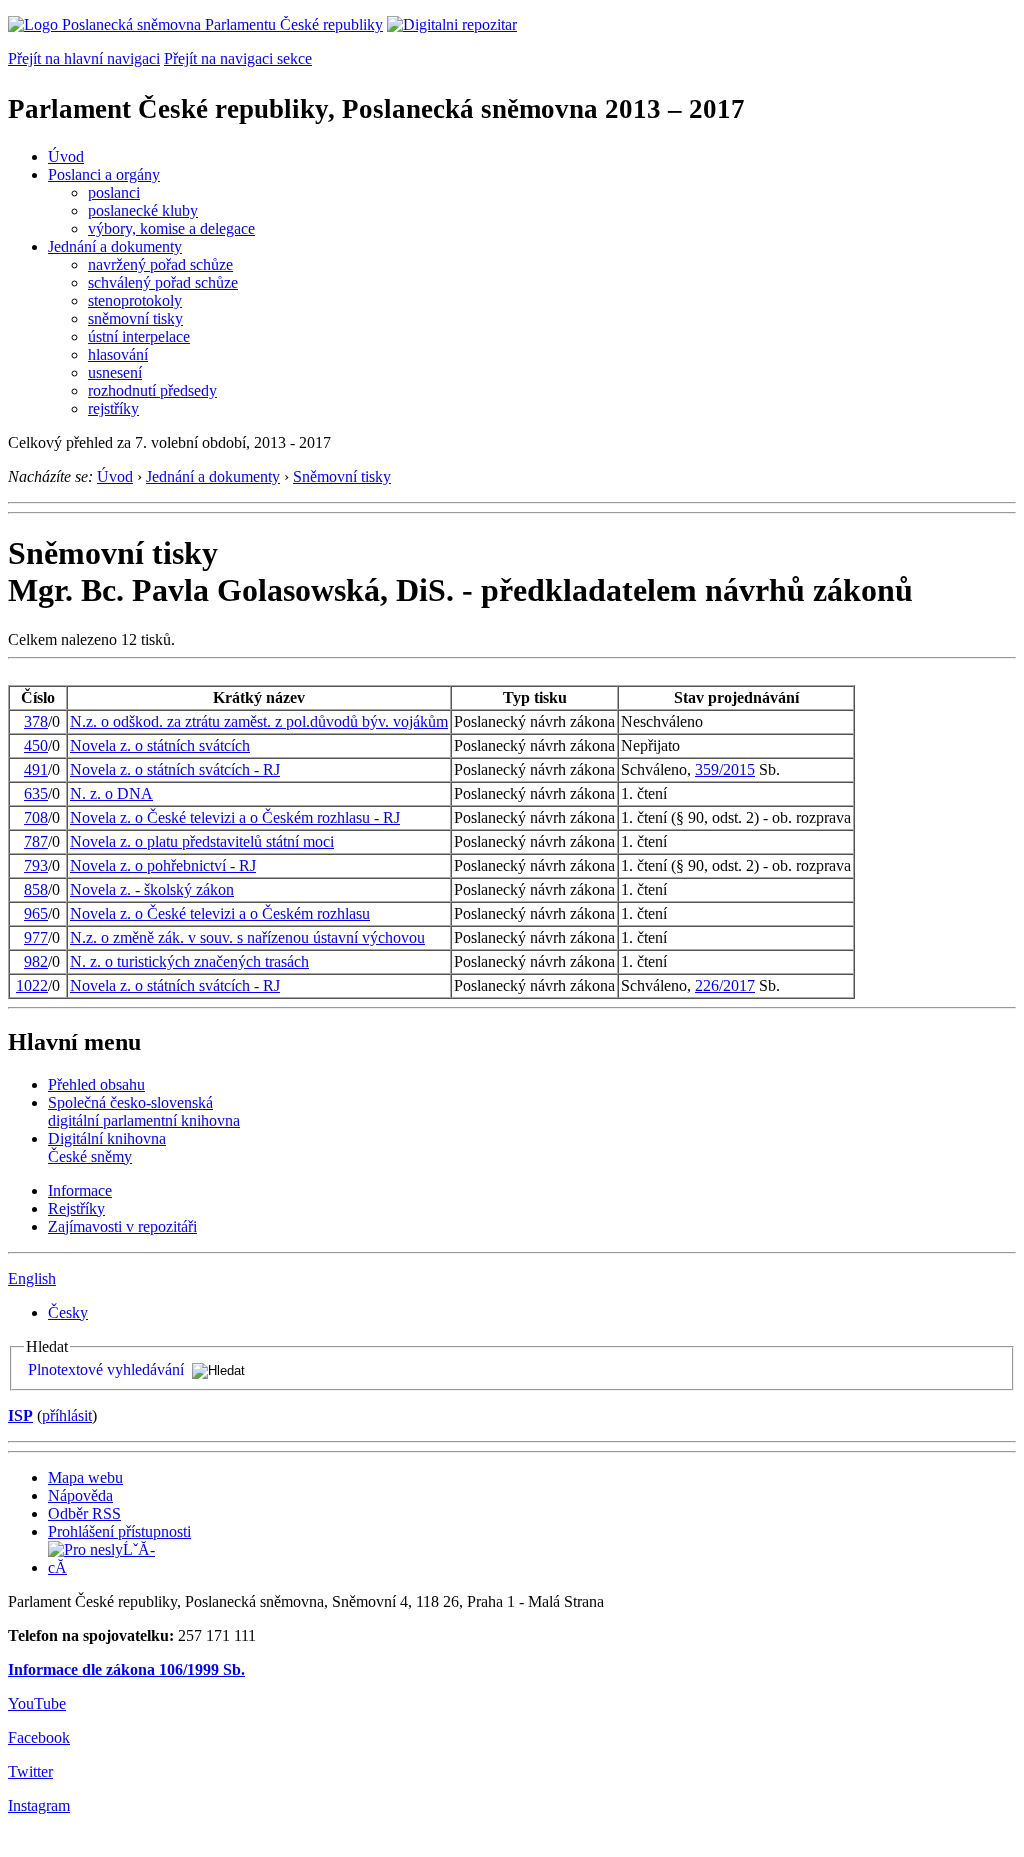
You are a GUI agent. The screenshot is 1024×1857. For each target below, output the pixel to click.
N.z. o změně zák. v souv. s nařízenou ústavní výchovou (247, 937)
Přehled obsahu (96, 1084)
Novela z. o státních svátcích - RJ (175, 769)
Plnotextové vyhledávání (106, 1369)
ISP (20, 1415)
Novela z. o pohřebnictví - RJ (163, 865)
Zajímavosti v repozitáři (122, 1226)
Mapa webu (85, 1477)
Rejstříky (76, 1208)
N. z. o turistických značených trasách (189, 961)
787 (36, 841)
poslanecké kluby (143, 210)
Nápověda (80, 1495)
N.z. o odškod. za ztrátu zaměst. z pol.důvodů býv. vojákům (259, 721)
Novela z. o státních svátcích (160, 745)
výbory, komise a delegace (171, 228)
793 (36, 865)
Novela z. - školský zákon (152, 889)
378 (36, 721)
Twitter (30, 1771)
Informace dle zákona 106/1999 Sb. (126, 1669)
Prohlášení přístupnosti (119, 1531)
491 (36, 769)
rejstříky (113, 408)
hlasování (118, 354)
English (32, 1278)
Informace (80, 1190)
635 (36, 793)
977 (36, 937)
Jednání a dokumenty (115, 246)
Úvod (66, 156)
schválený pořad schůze (163, 282)
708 (36, 817)
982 (36, 961)
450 (36, 745)
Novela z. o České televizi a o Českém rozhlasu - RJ (235, 817)
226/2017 (725, 985)
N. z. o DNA (111, 793)
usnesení (115, 372)
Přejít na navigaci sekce (238, 58)
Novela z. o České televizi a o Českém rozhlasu (220, 913)
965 (36, 913)
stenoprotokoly (135, 300)
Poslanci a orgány (104, 174)
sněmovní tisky (135, 318)
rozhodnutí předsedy (152, 390)
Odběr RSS (84, 1513)
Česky (68, 1312)
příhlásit (67, 1415)
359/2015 (725, 769)
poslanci (114, 192)
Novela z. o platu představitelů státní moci (202, 841)
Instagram (39, 1805)
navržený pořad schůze (160, 264)
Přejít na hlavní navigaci (84, 58)
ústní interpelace (139, 336)
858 (36, 889)
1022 (32, 985)
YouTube (37, 1703)
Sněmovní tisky (342, 476)
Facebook (39, 1737)
